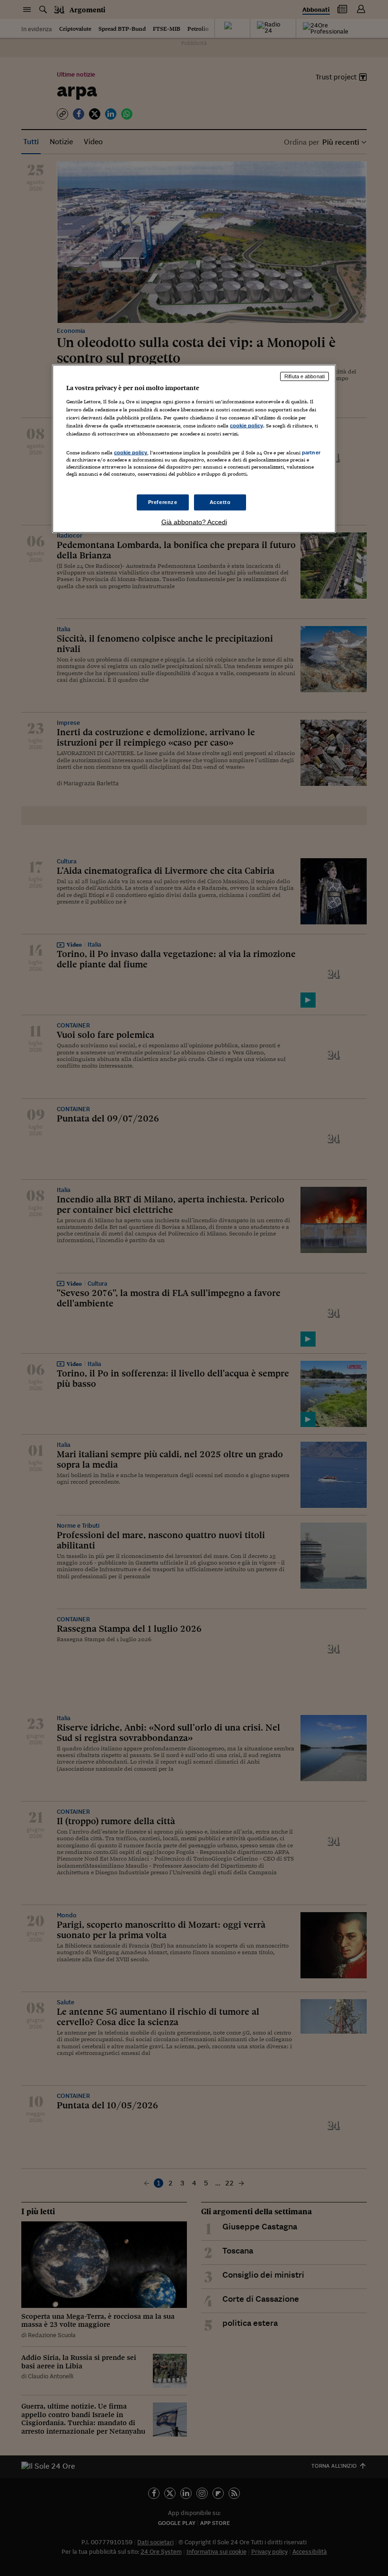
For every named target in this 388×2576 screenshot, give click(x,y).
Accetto (220, 502)
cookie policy (247, 426)
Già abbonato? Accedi (194, 522)
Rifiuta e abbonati (304, 376)
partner (311, 453)
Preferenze (163, 502)
